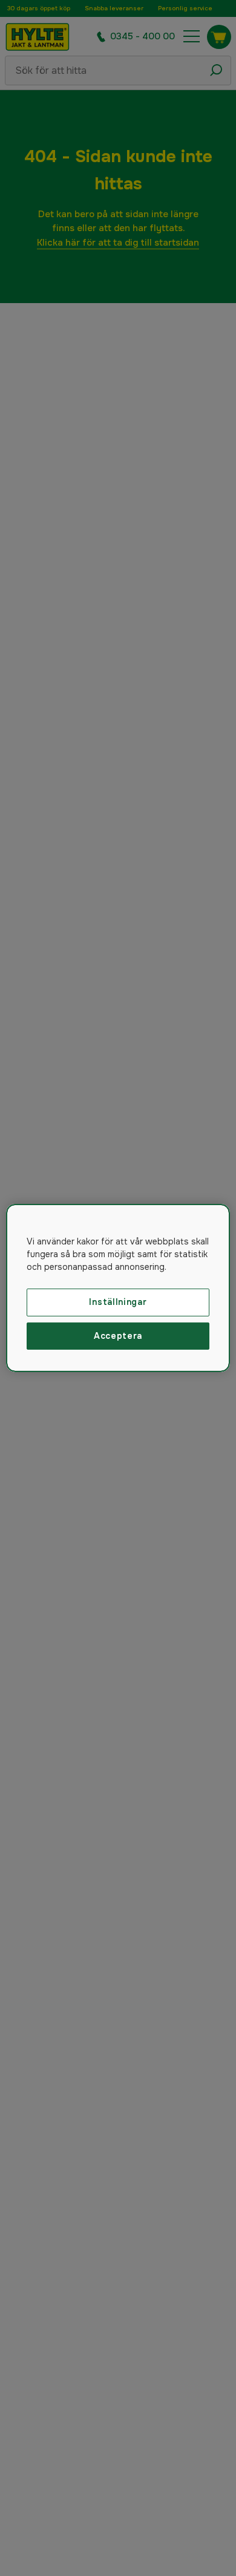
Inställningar (118, 1302)
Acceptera (118, 1336)
